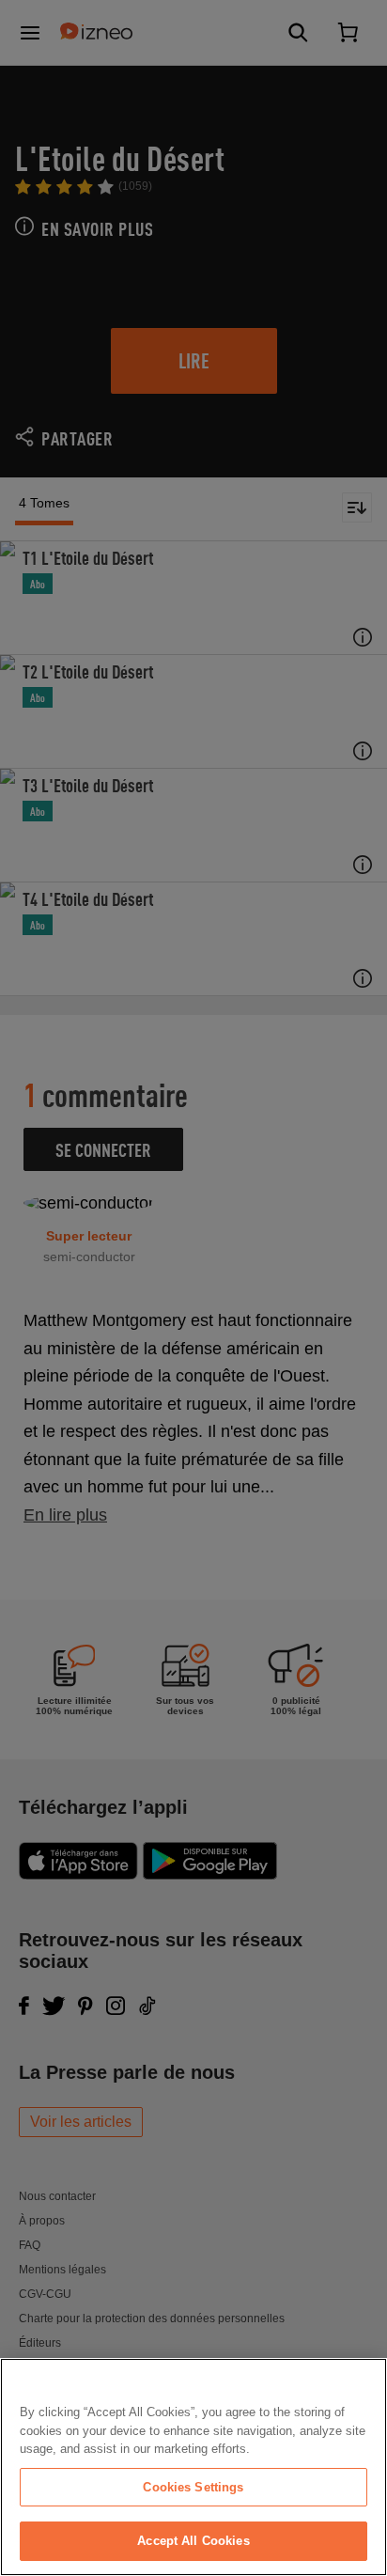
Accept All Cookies (193, 2541)
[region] (193, 2467)
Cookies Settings (193, 2487)
